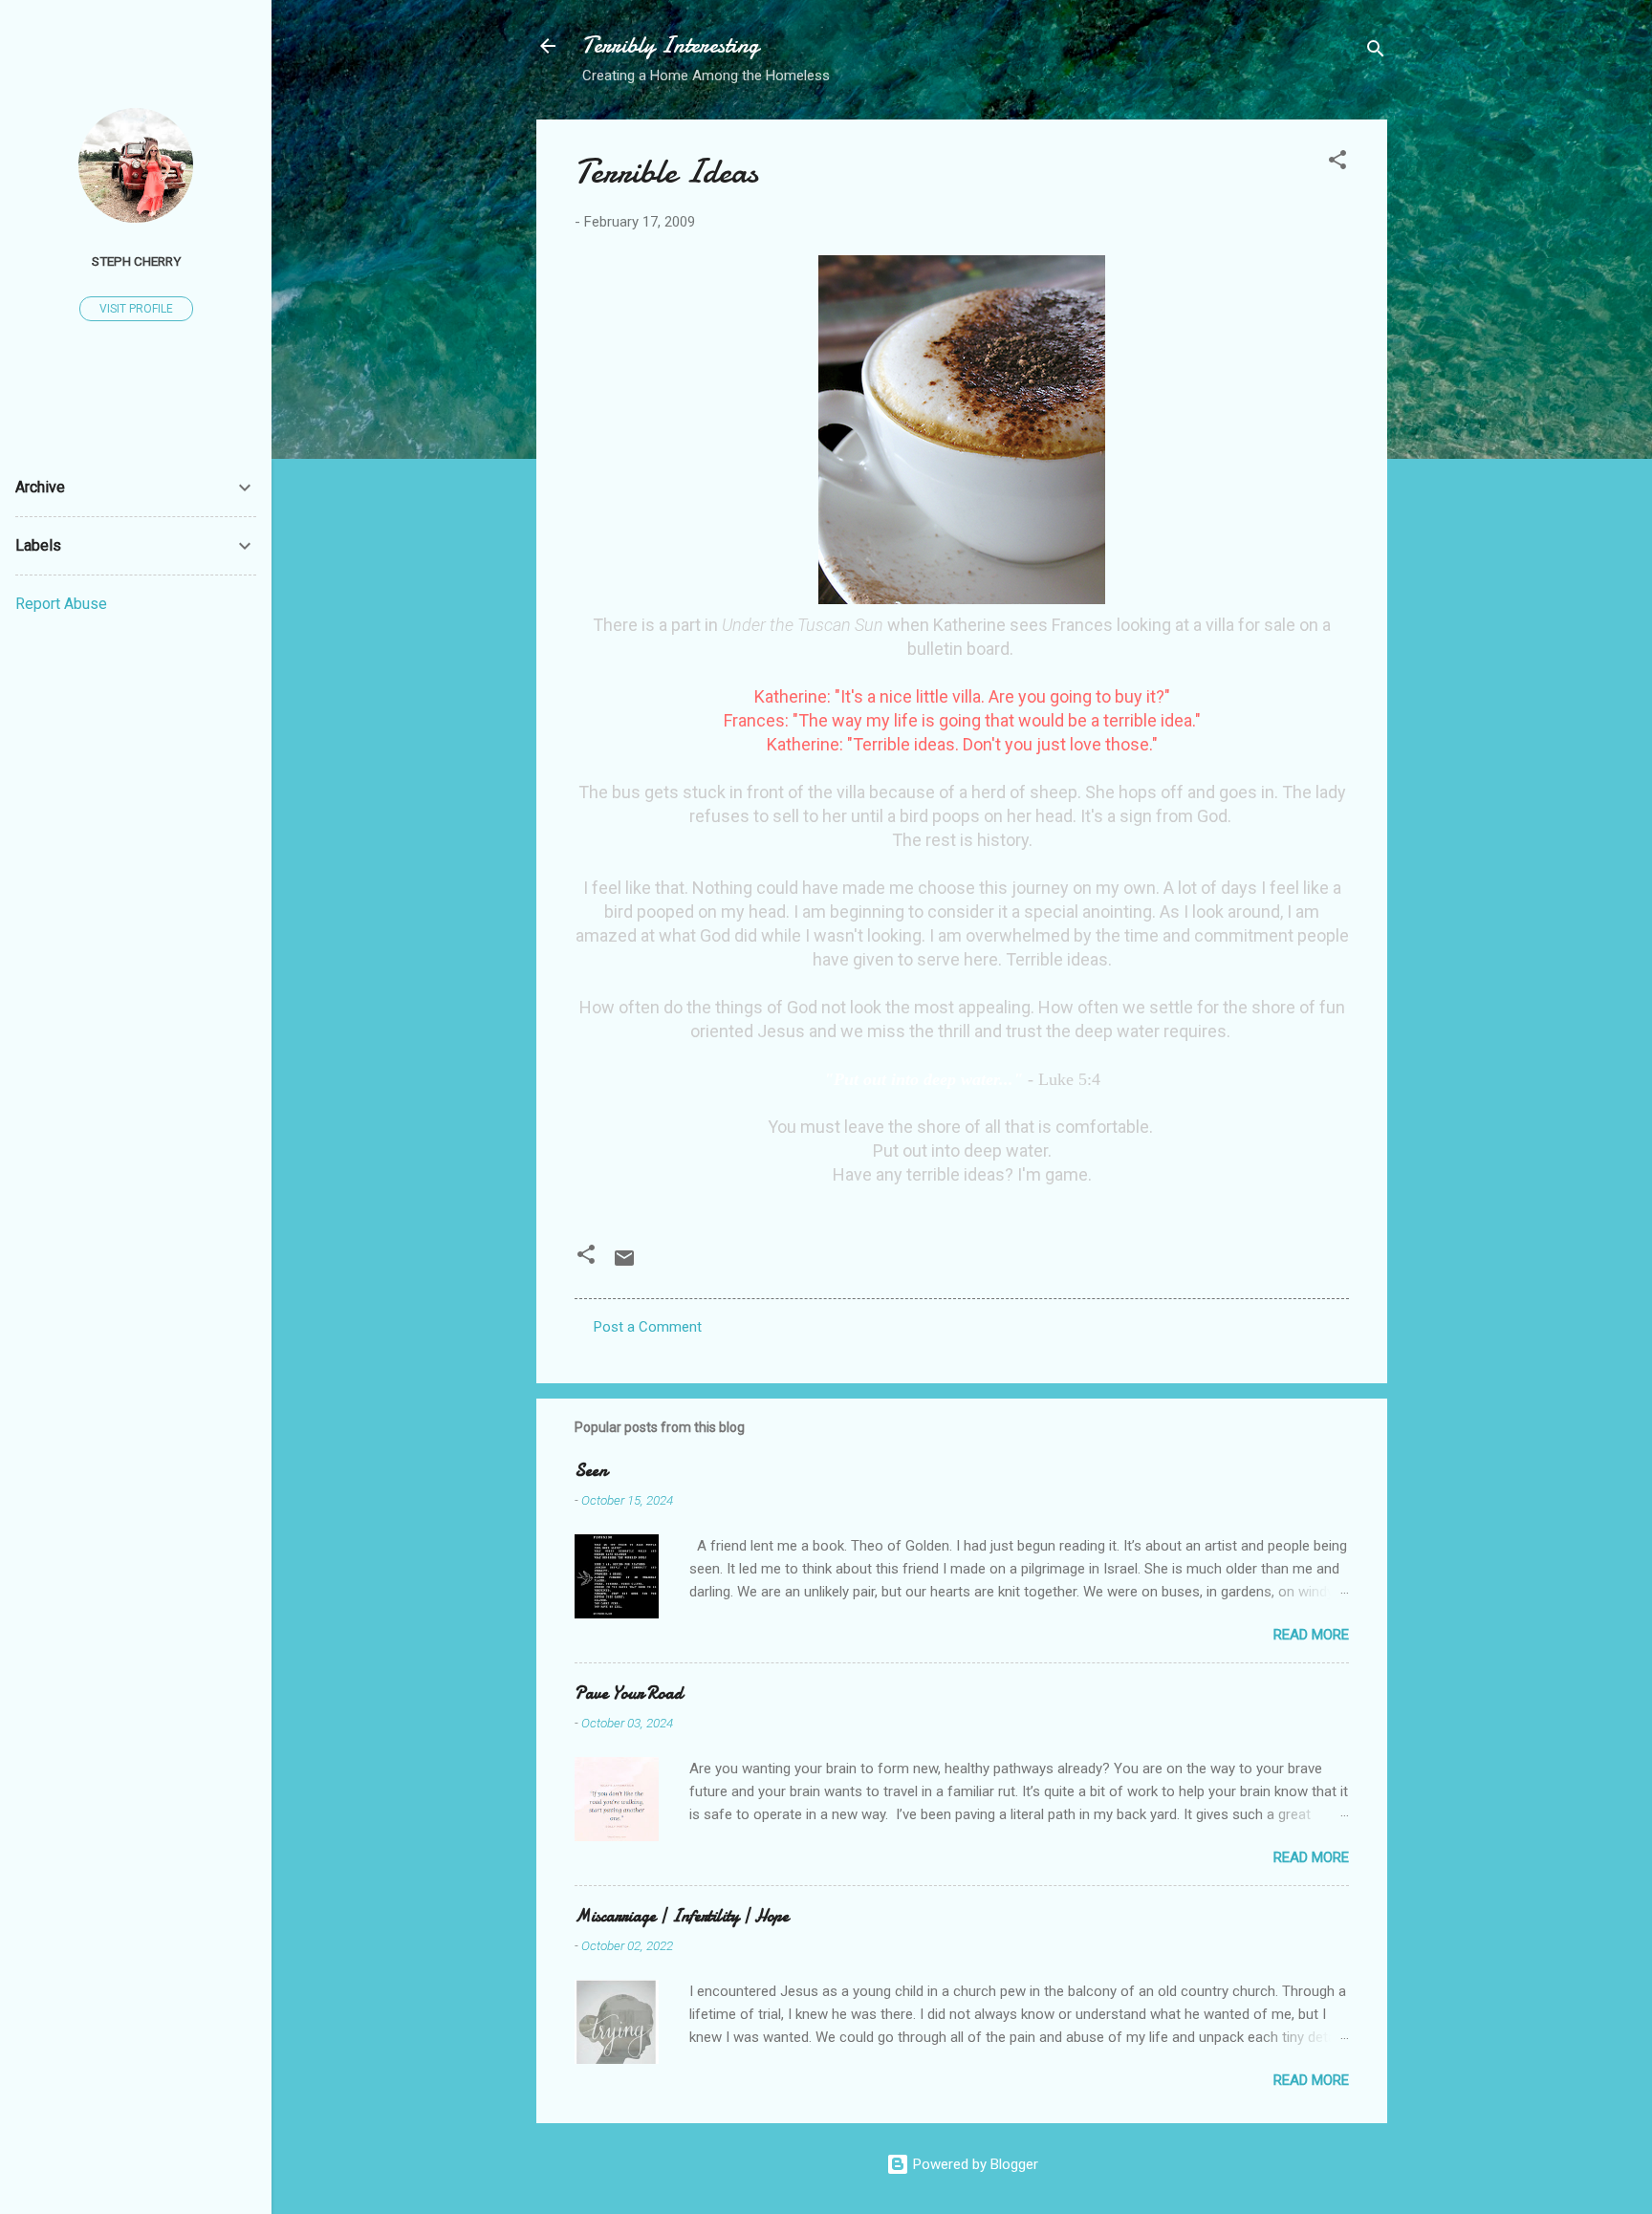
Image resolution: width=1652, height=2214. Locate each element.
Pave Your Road (629, 1693)
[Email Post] (624, 1265)
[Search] (1376, 52)
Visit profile (136, 309)
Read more (1311, 1635)
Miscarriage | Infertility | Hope (682, 1916)
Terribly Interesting (671, 45)
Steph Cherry (136, 261)
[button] (1337, 163)
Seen (591, 1471)
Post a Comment (648, 1327)
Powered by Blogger (974, 2164)
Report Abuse (61, 604)
